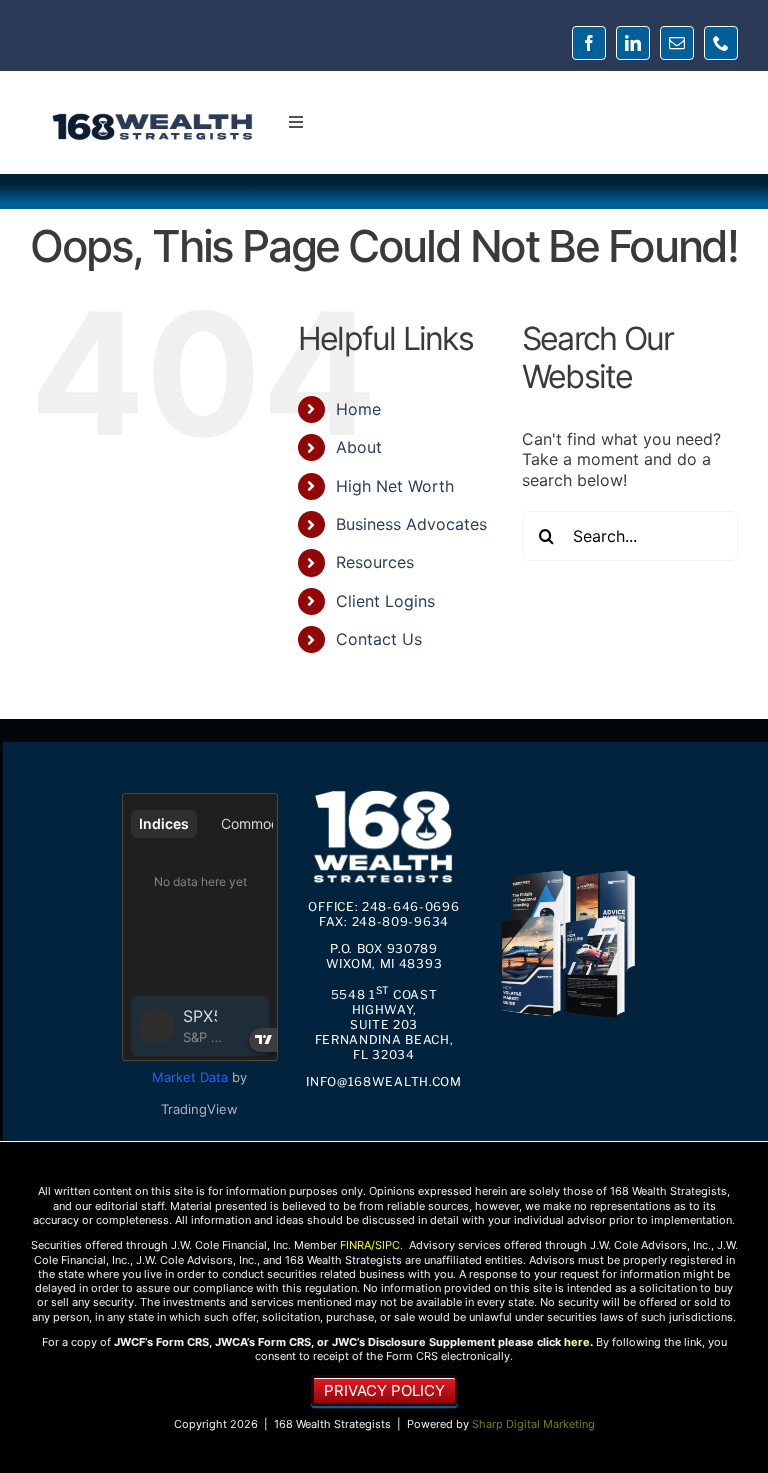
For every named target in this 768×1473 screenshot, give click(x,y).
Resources (375, 562)
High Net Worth (395, 486)
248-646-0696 (410, 906)
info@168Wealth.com (384, 1081)
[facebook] (589, 43)
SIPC (387, 1245)
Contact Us (379, 639)
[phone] (721, 43)
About (359, 447)
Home (358, 409)
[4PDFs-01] (568, 873)
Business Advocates (411, 524)
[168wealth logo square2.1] (384, 793)
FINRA (355, 1245)
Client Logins (385, 601)
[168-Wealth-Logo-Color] (152, 119)
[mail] (677, 43)
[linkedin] (633, 43)
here (577, 1342)
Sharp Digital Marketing (533, 1424)
